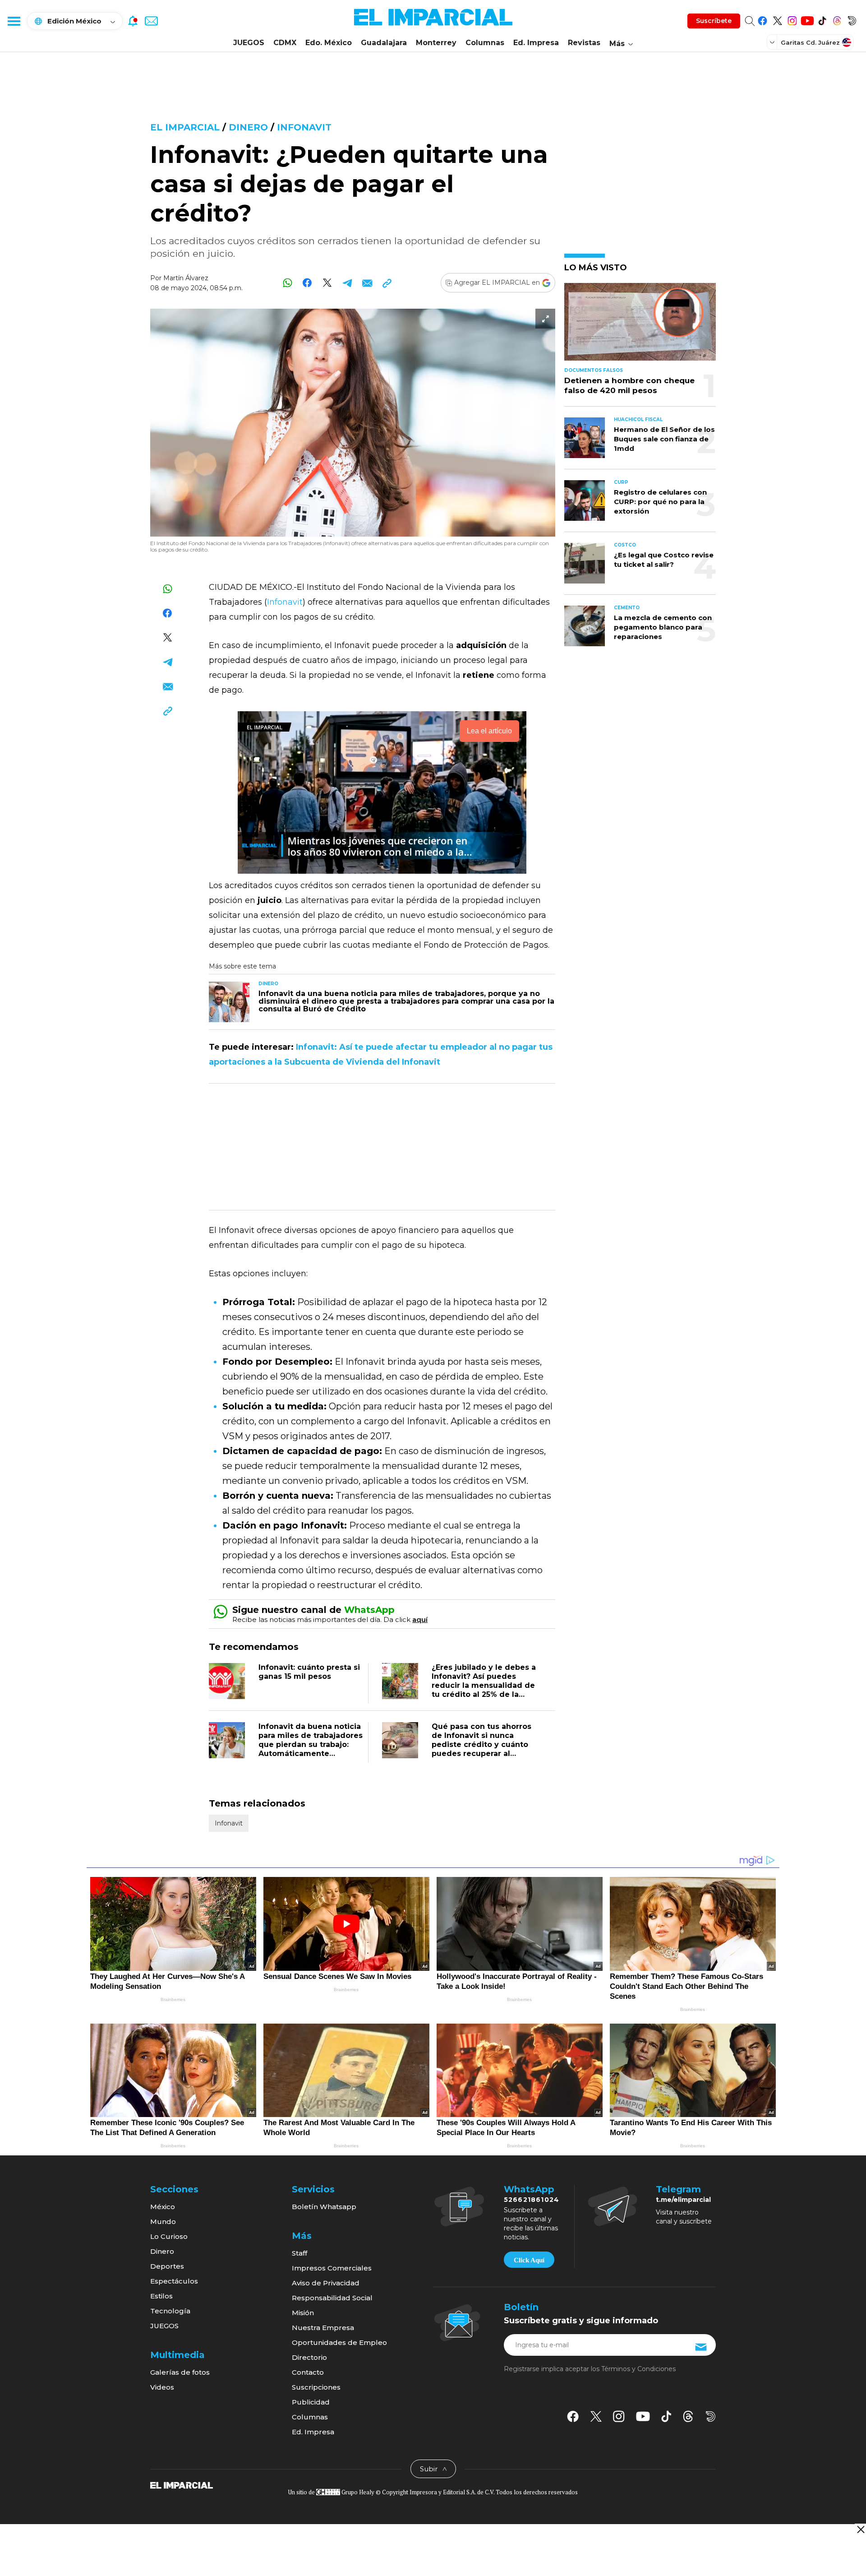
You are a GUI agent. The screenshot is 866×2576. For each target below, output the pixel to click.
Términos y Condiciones (638, 2369)
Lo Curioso (169, 2236)
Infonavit (304, 127)
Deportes (167, 2266)
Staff (299, 2253)
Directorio (309, 2357)
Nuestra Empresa (323, 2328)
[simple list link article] (640, 326)
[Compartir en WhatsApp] (288, 283)
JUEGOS (249, 43)
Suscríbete (714, 21)
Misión (303, 2313)
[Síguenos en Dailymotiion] (711, 2416)
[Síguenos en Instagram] (792, 19)
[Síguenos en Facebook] (762, 19)
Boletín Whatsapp (324, 2207)
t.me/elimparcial (683, 2200)
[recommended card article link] (229, 1002)
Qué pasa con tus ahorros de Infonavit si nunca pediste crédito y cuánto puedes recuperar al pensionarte (481, 1744)
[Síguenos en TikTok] (822, 19)
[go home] (182, 2484)
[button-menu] (14, 21)
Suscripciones (316, 2387)
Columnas (485, 43)
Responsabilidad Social (332, 2298)
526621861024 (532, 2200)
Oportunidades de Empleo (339, 2342)
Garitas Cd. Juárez (810, 42)
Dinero (248, 127)
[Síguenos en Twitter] (777, 19)
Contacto (308, 2372)
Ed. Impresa (536, 43)
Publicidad (311, 2402)
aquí (420, 1619)
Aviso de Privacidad (326, 2283)
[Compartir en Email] (367, 283)
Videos (162, 2387)
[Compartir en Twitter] (327, 283)
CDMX (285, 43)
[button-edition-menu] (773, 42)
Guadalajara (384, 43)
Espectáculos (174, 2281)
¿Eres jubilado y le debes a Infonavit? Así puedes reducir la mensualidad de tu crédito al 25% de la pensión (484, 1685)
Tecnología (170, 2311)
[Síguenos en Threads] (837, 19)
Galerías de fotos (180, 2372)
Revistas (584, 43)
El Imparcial (185, 127)
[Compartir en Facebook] (307, 283)
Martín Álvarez (186, 278)
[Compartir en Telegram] (347, 283)
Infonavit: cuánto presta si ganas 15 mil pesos (309, 1672)
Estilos (161, 2296)
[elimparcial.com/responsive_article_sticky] (860, 2529)
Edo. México (329, 43)
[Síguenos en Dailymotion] (852, 19)
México (163, 2207)
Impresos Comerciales (332, 2268)
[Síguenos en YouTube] (807, 19)
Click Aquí (529, 2260)
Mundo (163, 2222)
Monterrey (436, 43)
